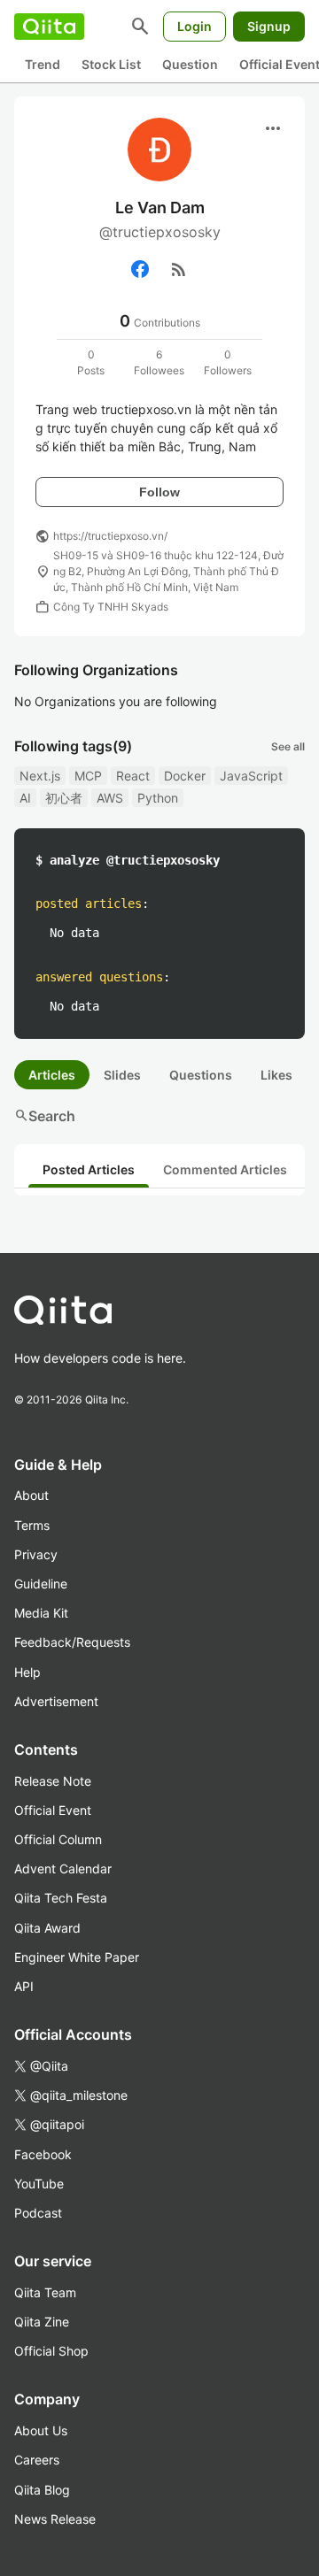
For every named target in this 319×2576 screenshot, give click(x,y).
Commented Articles (225, 1169)
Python (158, 798)
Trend (43, 64)
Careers (37, 2460)
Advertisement (56, 1701)
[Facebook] (140, 269)
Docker (185, 776)
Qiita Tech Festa (61, 1898)
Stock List (111, 64)
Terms (32, 1525)
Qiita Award (47, 1928)
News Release (55, 2519)
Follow (159, 492)
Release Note (53, 1781)
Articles (52, 1075)
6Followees (159, 362)
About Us (41, 2430)
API (24, 1986)
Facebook (43, 2154)
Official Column (58, 1839)
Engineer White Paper (77, 1957)
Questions (201, 1075)
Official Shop (51, 2351)
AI (25, 798)
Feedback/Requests (72, 1642)
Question (190, 64)
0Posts (91, 362)
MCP (88, 776)
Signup (269, 26)
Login (195, 26)
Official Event (53, 1810)
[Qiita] (49, 27)
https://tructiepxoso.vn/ (110, 536)
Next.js (40, 776)
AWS (110, 798)
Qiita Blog (42, 2490)
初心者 (64, 798)
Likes (276, 1075)
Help (27, 1672)
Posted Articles (89, 1169)
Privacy (36, 1554)
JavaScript (251, 776)
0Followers (228, 362)
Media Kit (41, 1613)
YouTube (39, 2184)
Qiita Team (45, 2292)
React (133, 776)
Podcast (38, 2213)
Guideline (41, 1584)
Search (45, 1116)
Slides (122, 1075)
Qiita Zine (42, 2322)
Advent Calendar (63, 1869)
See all (288, 746)
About (31, 1495)
